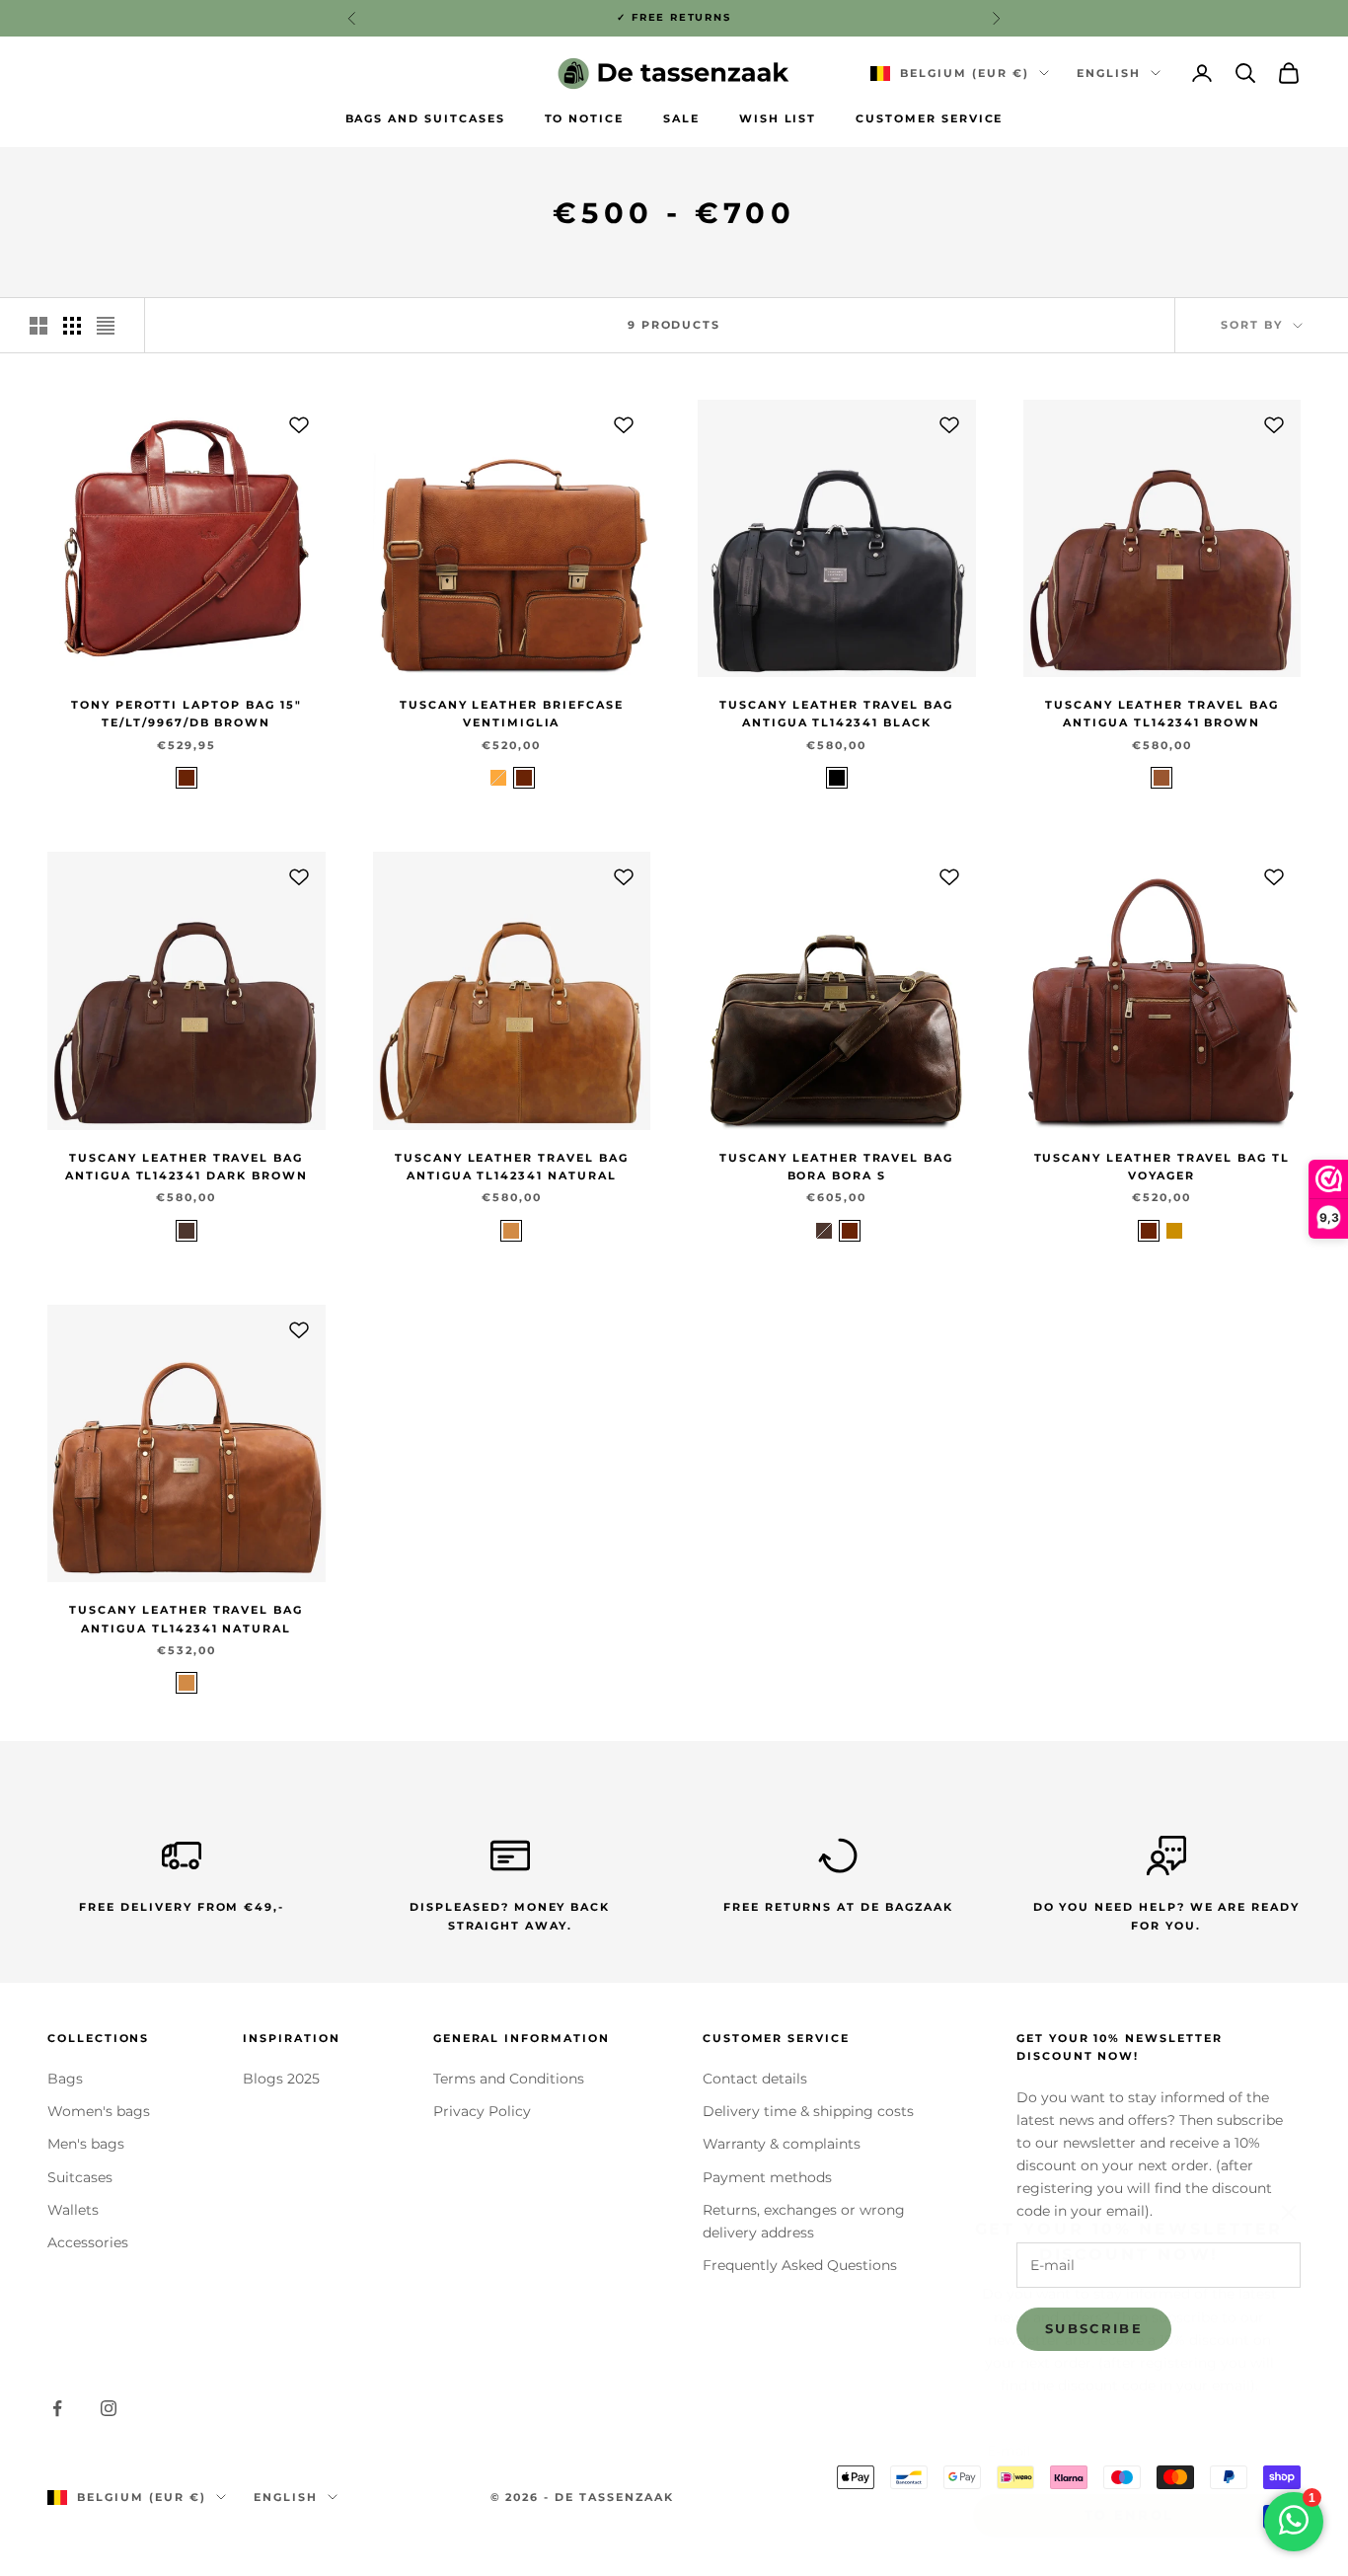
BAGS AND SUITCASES (425, 119)
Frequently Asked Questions (800, 2265)
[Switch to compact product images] (106, 326)
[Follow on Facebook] (57, 2408)
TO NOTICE (585, 119)
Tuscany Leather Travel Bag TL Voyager (1162, 1167)
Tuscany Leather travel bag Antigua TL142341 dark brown (187, 1167)
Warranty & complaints (782, 2144)
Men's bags (86, 2144)
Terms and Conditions (509, 2079)
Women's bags (99, 2111)
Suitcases (80, 2177)
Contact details (755, 2079)
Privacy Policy (482, 2111)
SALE (681, 119)
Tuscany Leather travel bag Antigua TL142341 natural (512, 1167)
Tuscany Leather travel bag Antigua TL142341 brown (1162, 714)
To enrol (1129, 2490)
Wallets (73, 2210)
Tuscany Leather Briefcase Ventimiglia (512, 714)
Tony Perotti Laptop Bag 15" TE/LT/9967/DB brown (187, 714)
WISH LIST (778, 119)
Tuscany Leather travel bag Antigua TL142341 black (836, 714)
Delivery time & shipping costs (808, 2111)
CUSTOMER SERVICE (929, 119)
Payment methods (767, 2177)
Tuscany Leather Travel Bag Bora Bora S (836, 1167)
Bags (65, 2079)
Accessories (88, 2242)
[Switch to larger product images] (38, 326)
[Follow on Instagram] (109, 2408)
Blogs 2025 (281, 2079)
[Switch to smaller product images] (72, 326)
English (1109, 73)
